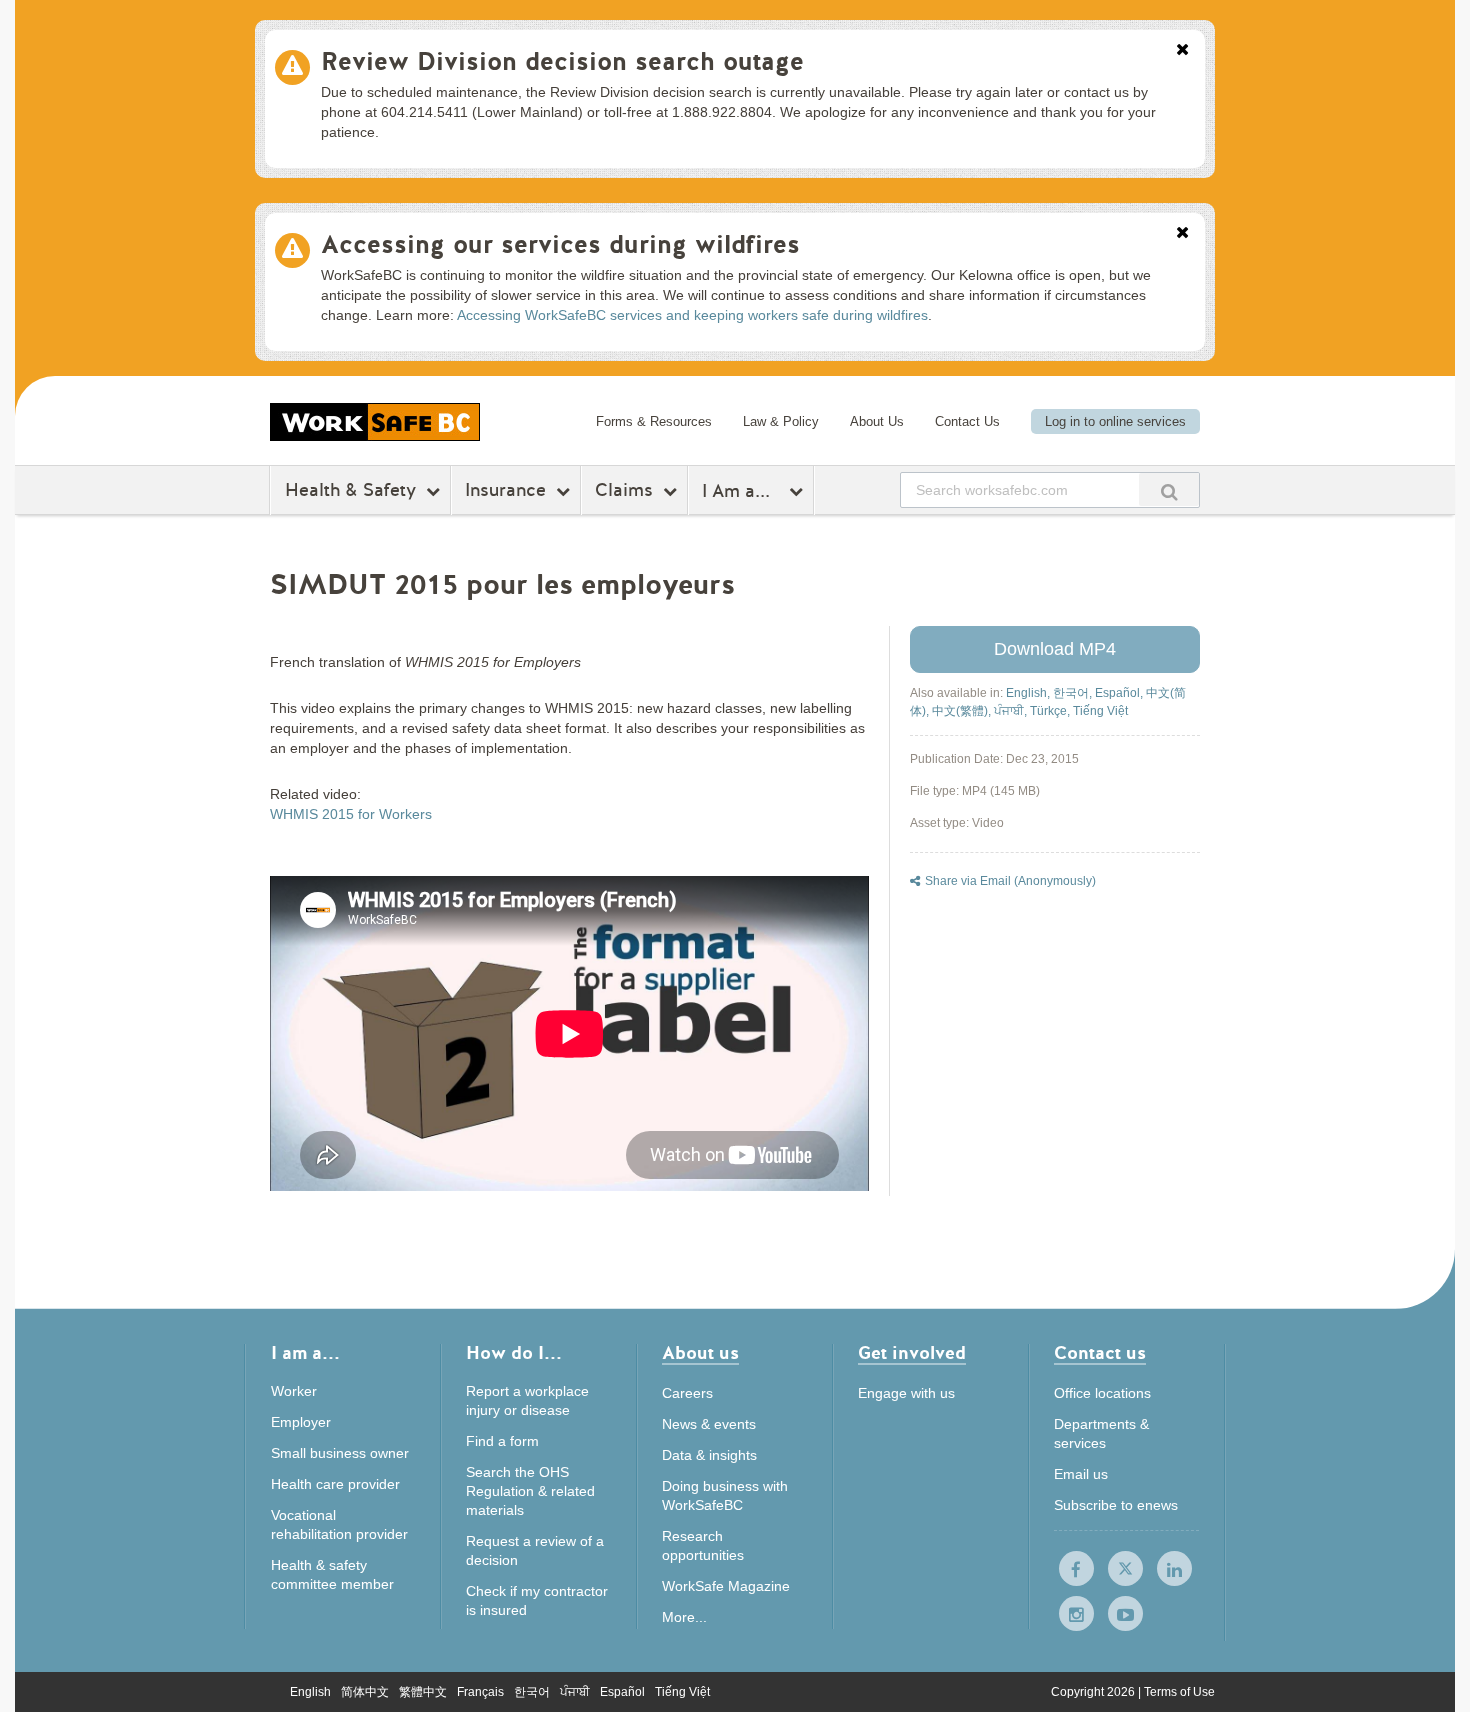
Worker (294, 1391)
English (310, 1692)
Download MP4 (1055, 649)
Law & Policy (781, 421)
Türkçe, (1051, 711)
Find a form (502, 1441)
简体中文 (365, 1692)
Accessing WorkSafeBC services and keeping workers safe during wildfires (692, 315)
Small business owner (340, 1453)
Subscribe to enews (1116, 1505)
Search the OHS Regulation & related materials (530, 1491)
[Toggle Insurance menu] (565, 491)
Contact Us (967, 421)
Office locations (1102, 1393)
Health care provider (335, 1484)
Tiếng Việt (682, 1692)
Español (622, 1692)
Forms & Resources (654, 421)
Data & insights (709, 1455)
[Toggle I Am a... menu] (798, 491)
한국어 (532, 1692)
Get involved (912, 1354)
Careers (687, 1393)
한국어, (1074, 693)
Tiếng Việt (1100, 711)
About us (700, 1354)
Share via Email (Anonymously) (1010, 881)
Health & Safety (350, 490)
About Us (877, 421)
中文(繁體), (963, 711)
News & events (709, 1424)
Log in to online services (1115, 421)
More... (684, 1617)
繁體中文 (423, 1692)
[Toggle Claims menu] (672, 491)
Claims (624, 490)
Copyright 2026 (1094, 1692)
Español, (1120, 693)
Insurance (505, 490)
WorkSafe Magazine (726, 1586)
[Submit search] (1169, 489)
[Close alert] (1182, 51)
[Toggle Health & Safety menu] (435, 491)
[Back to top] (1267, 1605)
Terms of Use (1179, 1692)
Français (480, 1692)
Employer (301, 1422)
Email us (1081, 1474)
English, (1029, 693)
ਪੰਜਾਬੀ (575, 1692)
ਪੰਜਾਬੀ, (1012, 711)
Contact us (1100, 1354)
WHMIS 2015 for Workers (351, 814)
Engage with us (906, 1393)
